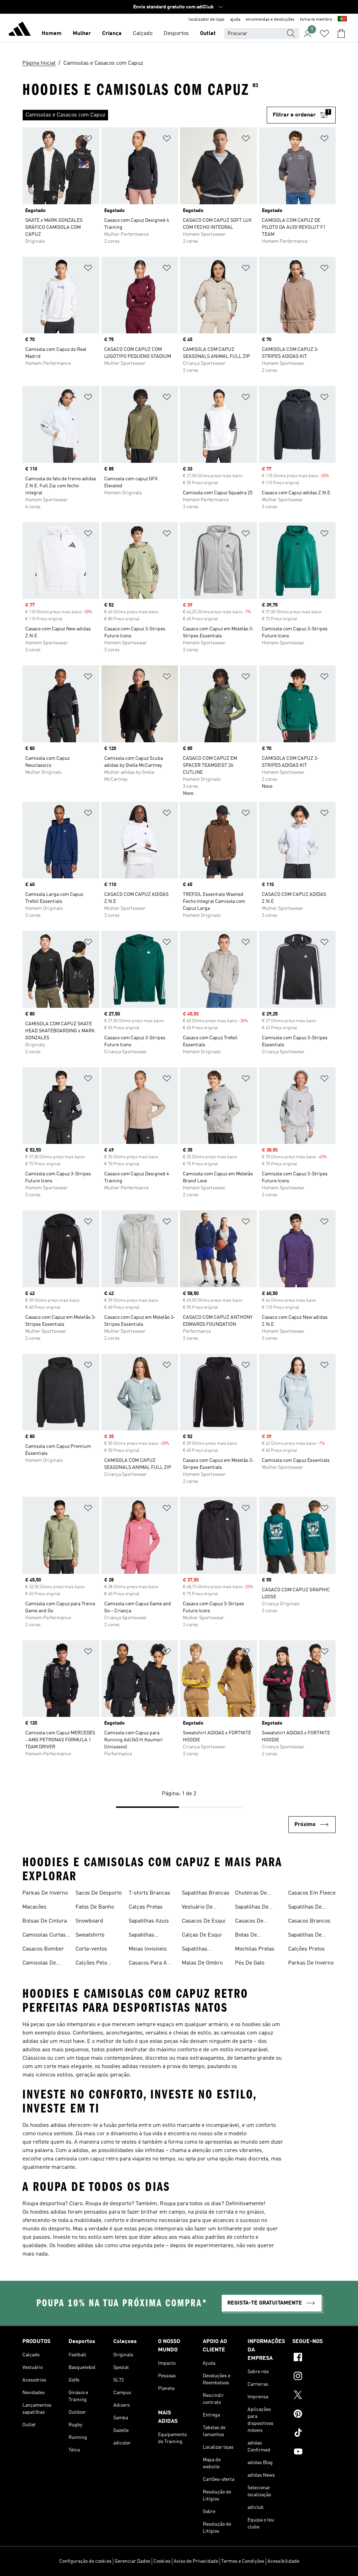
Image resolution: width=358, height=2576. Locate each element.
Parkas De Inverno (45, 1893)
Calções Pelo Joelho (91, 1964)
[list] (142, 115)
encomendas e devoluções (270, 20)
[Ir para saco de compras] (341, 34)
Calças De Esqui (202, 1935)
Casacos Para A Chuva (148, 1964)
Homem (52, 34)
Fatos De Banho (95, 1907)
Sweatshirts (90, 1935)
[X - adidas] (314, 2396)
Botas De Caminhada (249, 1936)
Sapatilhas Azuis (149, 1921)
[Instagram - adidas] (314, 2377)
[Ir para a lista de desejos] (324, 34)
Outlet (208, 34)
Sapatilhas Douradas (141, 1936)
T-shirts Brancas (149, 1893)
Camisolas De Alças (39, 1964)
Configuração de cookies (85, 2561)
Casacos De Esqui (204, 1921)
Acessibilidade (283, 2561)
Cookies (162, 2561)
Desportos (176, 34)
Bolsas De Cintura (45, 1921)
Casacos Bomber (43, 1949)
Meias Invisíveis (148, 1949)
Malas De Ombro (202, 1963)
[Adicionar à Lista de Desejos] (88, 140)
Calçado (143, 34)
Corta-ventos (91, 1949)
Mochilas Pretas (255, 1949)
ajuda (235, 20)
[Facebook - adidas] (314, 2358)
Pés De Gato (250, 1963)
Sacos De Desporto (99, 1893)
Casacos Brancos (309, 1921)
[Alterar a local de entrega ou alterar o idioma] (342, 20)
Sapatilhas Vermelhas (195, 1950)
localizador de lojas (206, 20)
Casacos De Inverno (249, 1922)
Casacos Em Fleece (312, 1893)
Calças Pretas (146, 1907)
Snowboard (89, 1921)
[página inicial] (20, 30)
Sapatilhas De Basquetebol (305, 1936)
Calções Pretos (306, 1949)
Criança (112, 34)
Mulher (82, 34)
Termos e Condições (243, 2561)
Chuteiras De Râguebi (251, 1894)
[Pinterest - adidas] (314, 2415)
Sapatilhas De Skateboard (252, 1908)
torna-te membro (316, 20)
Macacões (34, 1907)
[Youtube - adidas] (314, 2453)
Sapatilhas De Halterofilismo (306, 1908)
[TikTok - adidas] (314, 2434)
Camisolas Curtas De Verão (44, 1936)
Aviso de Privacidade (196, 2561)
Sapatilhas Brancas (206, 1893)
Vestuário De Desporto (197, 1908)
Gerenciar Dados (133, 2561)
